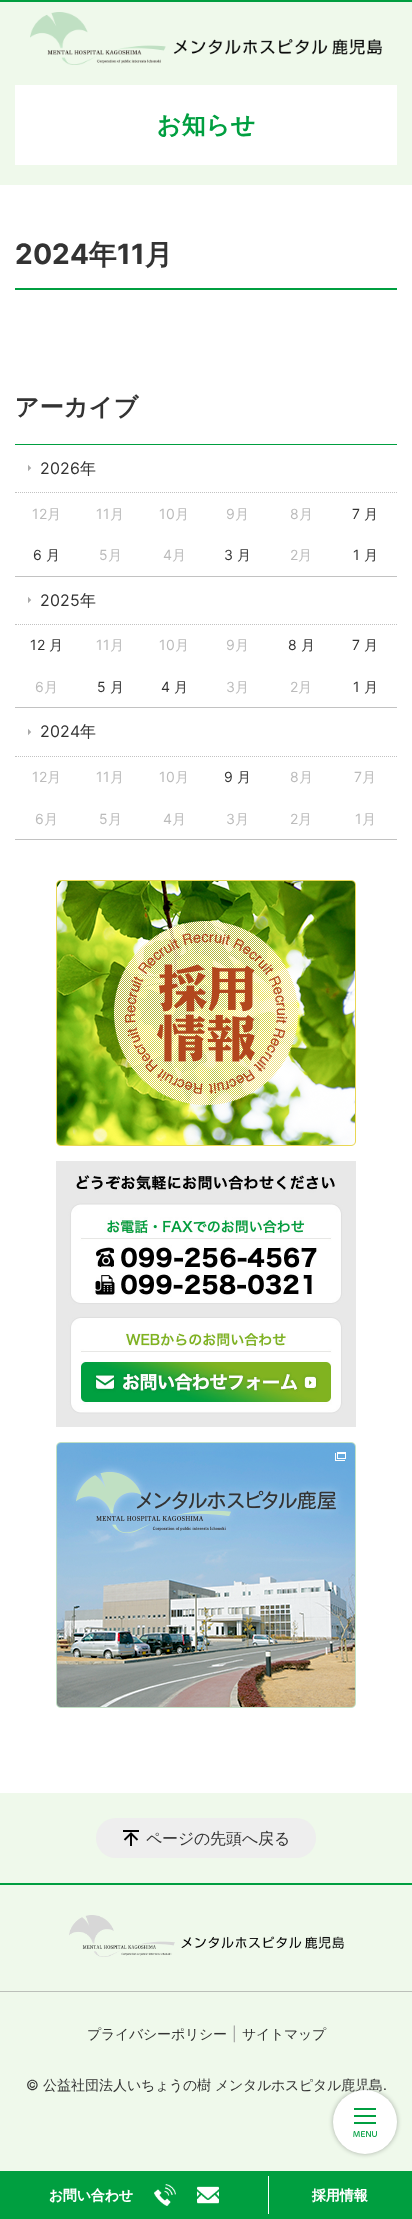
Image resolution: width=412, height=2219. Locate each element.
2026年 (68, 468)
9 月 (237, 776)
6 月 (46, 554)
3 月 (237, 554)
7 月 (365, 513)
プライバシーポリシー (157, 2033)
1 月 (365, 554)
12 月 (46, 644)
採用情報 (340, 2194)
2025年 (68, 600)
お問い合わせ (91, 2194)
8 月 (301, 644)
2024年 (68, 731)
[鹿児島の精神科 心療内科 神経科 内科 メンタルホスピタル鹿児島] (206, 38)
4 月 (174, 686)
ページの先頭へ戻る (218, 1838)
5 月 (110, 686)
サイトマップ (284, 2033)
